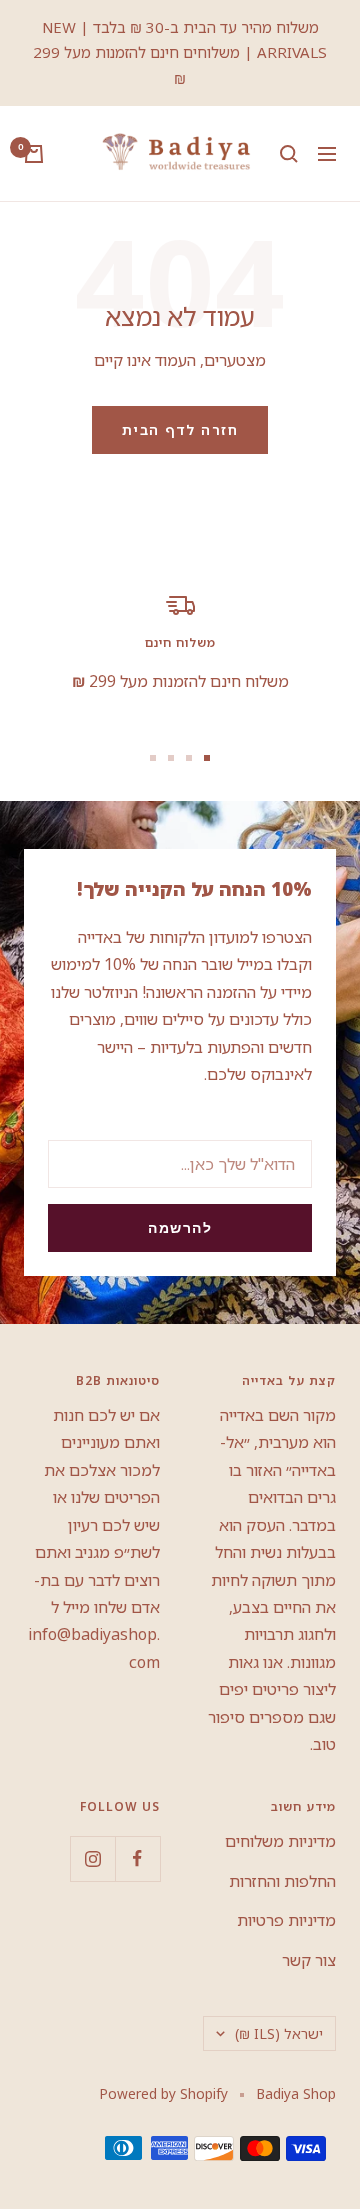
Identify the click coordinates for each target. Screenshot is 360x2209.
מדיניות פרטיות (286, 1920)
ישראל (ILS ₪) (279, 2033)
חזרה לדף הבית (180, 429)
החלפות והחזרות (282, 1881)
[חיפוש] (289, 154)
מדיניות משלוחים (280, 1841)
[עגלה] (34, 154)
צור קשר (309, 1960)
